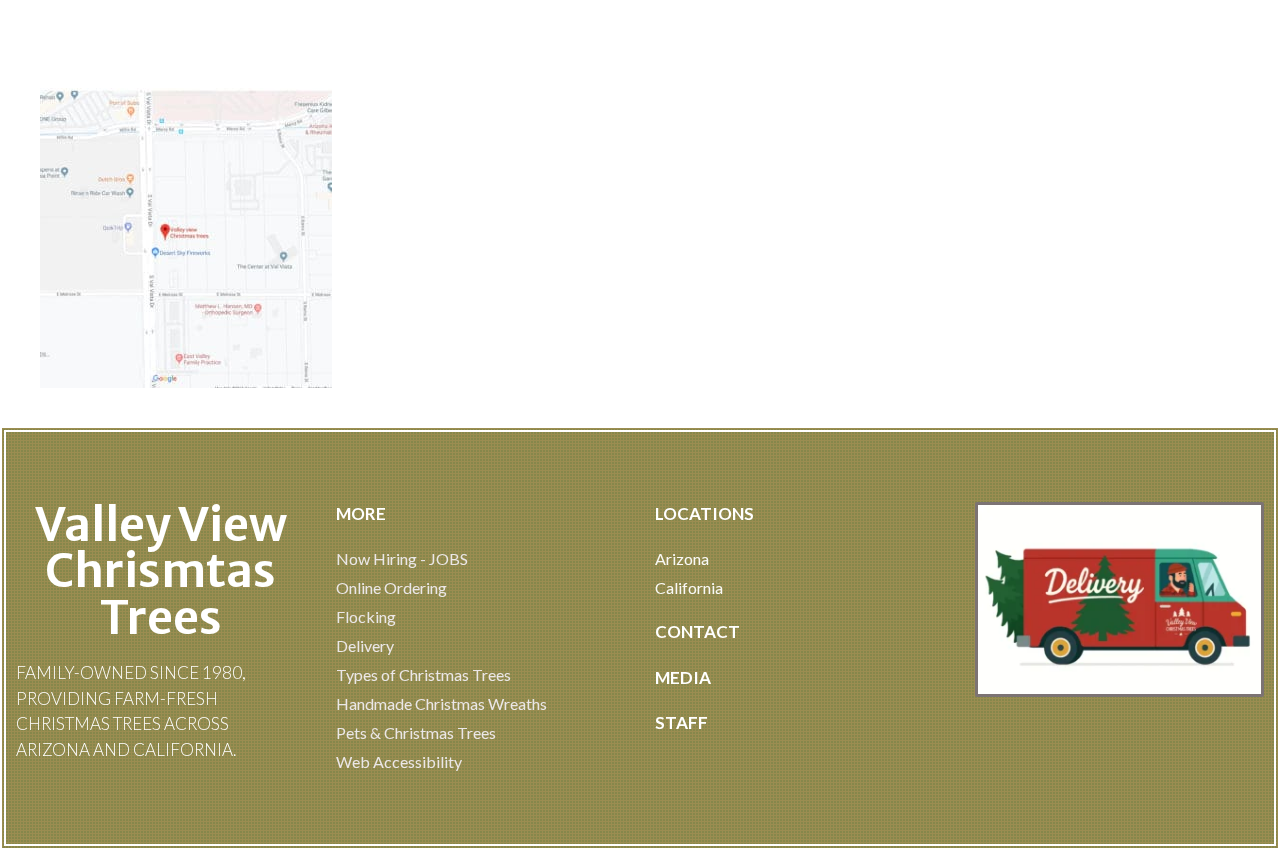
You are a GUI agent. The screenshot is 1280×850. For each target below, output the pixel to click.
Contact (697, 631)
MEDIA (683, 677)
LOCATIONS (704, 513)
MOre (361, 513)
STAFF (681, 722)
